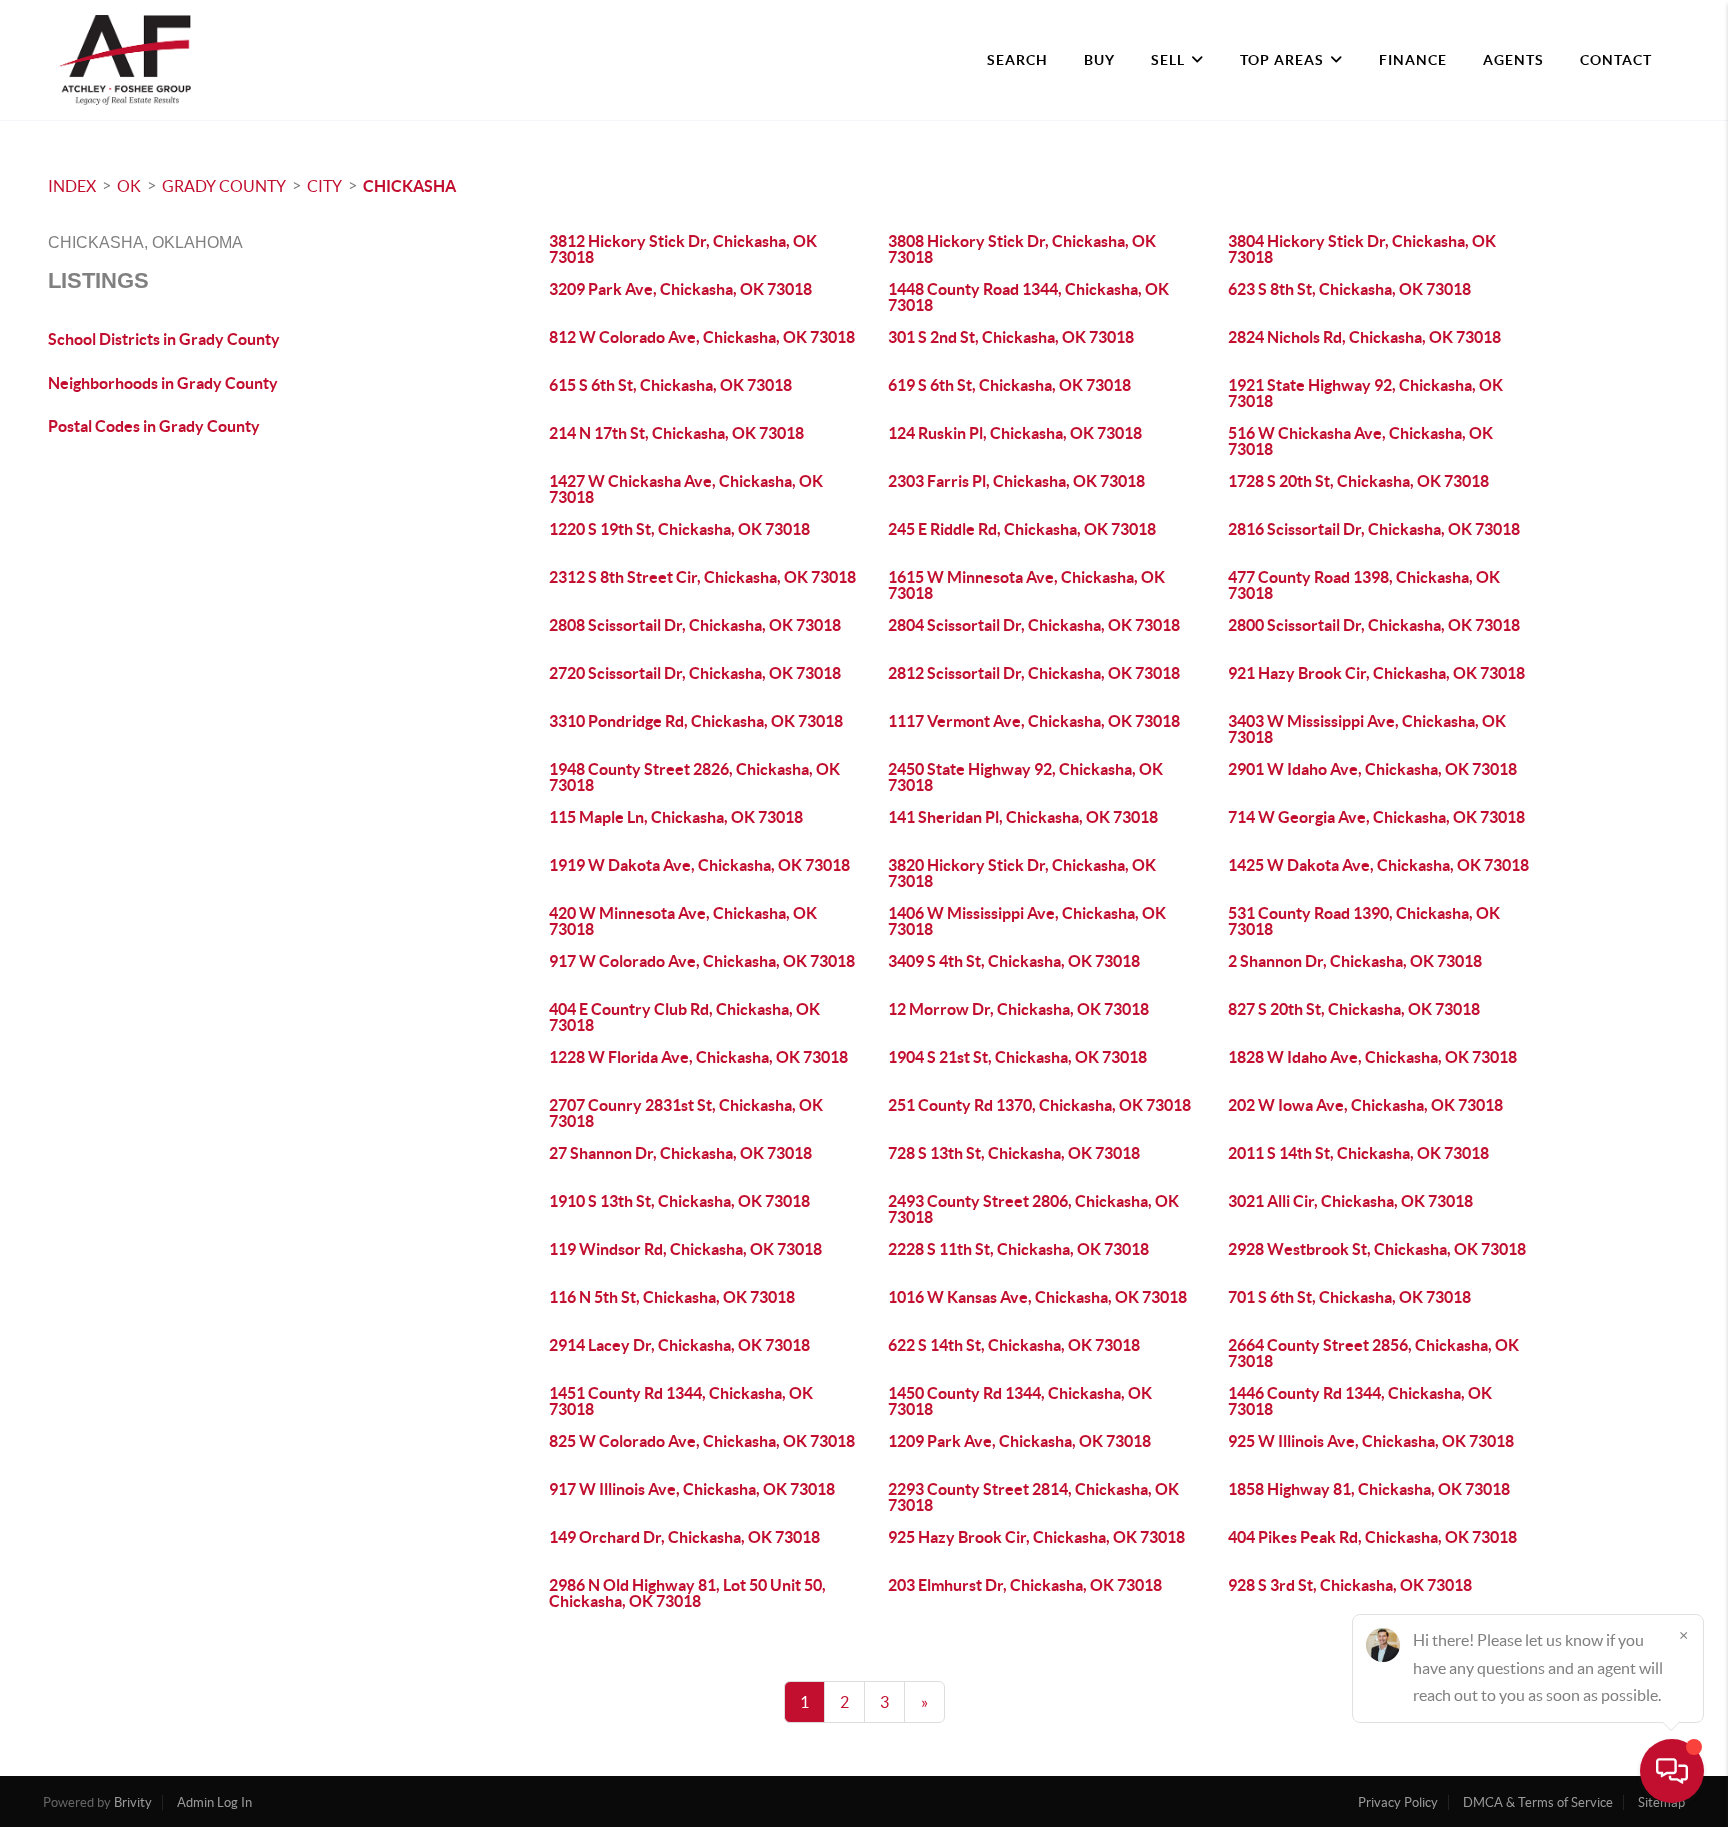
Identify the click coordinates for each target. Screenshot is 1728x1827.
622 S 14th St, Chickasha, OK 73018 (1014, 1345)
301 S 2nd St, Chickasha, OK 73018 (1011, 337)
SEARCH (1017, 60)
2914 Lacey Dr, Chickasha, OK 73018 (679, 1345)
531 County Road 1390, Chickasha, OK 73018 (1364, 921)
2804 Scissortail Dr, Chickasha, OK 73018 (1034, 625)
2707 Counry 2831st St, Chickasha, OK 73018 (686, 1113)
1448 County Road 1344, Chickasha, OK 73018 (1028, 297)
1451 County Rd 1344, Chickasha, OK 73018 (681, 1401)
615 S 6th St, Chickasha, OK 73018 (670, 385)
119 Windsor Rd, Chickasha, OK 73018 (685, 1249)
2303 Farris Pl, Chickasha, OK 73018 (1016, 481)
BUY (1099, 60)
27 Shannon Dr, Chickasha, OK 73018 (680, 1153)
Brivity (133, 1802)
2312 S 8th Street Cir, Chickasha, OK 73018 (702, 577)
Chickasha (409, 186)
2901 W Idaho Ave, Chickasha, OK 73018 (1372, 769)
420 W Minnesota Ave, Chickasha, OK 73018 (683, 921)
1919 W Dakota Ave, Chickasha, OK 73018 (699, 865)
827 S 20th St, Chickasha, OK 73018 (1354, 1009)
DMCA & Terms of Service (1538, 1802)
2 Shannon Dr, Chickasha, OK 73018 (1355, 961)
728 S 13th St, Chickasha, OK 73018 (1014, 1153)
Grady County (224, 186)
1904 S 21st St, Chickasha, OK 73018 (1017, 1057)
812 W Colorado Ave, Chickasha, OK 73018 (702, 337)
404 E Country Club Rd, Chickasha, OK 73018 (684, 1017)
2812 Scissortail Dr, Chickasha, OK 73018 (1034, 673)
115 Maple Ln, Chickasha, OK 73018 (676, 817)
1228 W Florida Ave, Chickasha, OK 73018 (698, 1057)
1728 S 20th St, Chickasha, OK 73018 (1358, 481)
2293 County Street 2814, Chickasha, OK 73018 (1033, 1497)
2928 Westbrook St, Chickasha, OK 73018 (1377, 1249)
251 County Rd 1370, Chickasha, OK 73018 (1039, 1105)
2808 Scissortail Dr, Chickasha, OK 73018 (695, 625)
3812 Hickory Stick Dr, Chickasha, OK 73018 (683, 249)
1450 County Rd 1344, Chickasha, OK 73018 (1020, 1401)
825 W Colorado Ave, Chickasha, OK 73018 (702, 1441)
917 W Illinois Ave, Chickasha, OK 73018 (692, 1489)
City (324, 186)
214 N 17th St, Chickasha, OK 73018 (676, 433)
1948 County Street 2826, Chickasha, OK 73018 (694, 777)
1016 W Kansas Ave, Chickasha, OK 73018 (1037, 1297)
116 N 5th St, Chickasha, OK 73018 (672, 1297)
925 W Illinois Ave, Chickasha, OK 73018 (1371, 1441)
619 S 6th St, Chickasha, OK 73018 (1009, 385)
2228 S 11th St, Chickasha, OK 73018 (1018, 1249)
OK (129, 186)
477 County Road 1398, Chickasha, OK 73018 (1364, 585)
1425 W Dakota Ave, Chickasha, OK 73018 (1378, 865)
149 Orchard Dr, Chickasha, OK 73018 (684, 1537)
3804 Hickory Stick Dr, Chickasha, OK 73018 (1362, 249)
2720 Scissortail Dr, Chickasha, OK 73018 (695, 673)
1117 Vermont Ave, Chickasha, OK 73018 (1034, 721)
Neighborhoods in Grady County (163, 383)
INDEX (72, 186)
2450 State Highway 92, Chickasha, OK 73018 (1025, 777)
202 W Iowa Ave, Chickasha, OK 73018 (1365, 1105)
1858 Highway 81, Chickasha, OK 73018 (1369, 1489)
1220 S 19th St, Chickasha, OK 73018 (679, 529)
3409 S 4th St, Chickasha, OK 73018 (1014, 961)
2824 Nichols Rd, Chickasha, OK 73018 (1364, 337)
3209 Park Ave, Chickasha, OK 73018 (680, 289)
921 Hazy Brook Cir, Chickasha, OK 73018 (1376, 673)
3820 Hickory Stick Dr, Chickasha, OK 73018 (1022, 873)
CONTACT (1616, 60)
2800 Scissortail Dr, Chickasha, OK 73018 (1374, 625)
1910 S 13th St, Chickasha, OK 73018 (679, 1201)
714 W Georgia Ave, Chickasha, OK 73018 (1376, 817)
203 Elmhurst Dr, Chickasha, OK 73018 (1025, 1585)
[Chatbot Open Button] (1672, 1771)
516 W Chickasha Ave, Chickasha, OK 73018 (1360, 441)
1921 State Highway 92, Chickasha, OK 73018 (1365, 393)
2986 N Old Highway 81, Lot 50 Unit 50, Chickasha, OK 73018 (687, 1593)
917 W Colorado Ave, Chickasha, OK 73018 (702, 961)
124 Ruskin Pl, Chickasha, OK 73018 (1015, 433)
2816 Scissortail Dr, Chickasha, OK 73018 (1374, 529)
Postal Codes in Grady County (154, 426)
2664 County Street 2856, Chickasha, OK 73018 (1373, 1353)
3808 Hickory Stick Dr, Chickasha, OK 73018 (1022, 249)
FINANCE (1413, 60)
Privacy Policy (1398, 1802)
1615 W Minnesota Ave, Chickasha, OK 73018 (1026, 585)
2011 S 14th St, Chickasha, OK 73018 (1358, 1153)
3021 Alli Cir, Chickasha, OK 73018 (1350, 1201)
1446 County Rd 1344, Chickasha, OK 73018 (1360, 1401)
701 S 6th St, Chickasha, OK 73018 (1349, 1297)
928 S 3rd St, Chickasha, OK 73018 (1350, 1585)
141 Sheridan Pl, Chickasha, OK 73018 (1023, 817)
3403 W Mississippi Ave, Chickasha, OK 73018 (1367, 729)
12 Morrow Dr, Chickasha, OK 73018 (1018, 1009)
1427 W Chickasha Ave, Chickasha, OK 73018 (686, 489)
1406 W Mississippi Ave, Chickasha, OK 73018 (1027, 921)
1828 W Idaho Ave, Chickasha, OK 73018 (1372, 1057)
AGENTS (1513, 60)
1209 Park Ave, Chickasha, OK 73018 (1019, 1441)
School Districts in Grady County (164, 339)
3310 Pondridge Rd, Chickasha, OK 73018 (696, 721)
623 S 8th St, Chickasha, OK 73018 (1349, 289)
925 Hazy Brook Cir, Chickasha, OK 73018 (1036, 1537)
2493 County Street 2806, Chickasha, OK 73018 (1033, 1209)
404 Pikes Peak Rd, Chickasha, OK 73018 (1372, 1537)
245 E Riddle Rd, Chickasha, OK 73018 (1022, 529)
